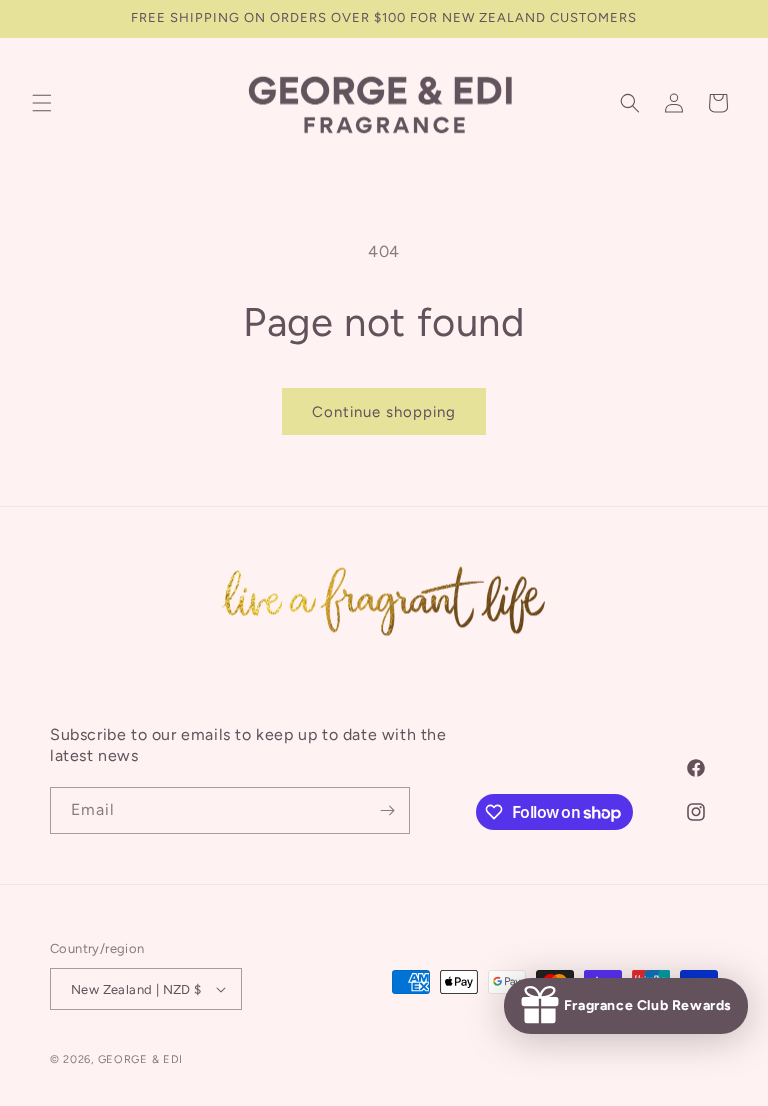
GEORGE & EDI (140, 1059)
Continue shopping (384, 412)
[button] (42, 103)
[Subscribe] (387, 810)
